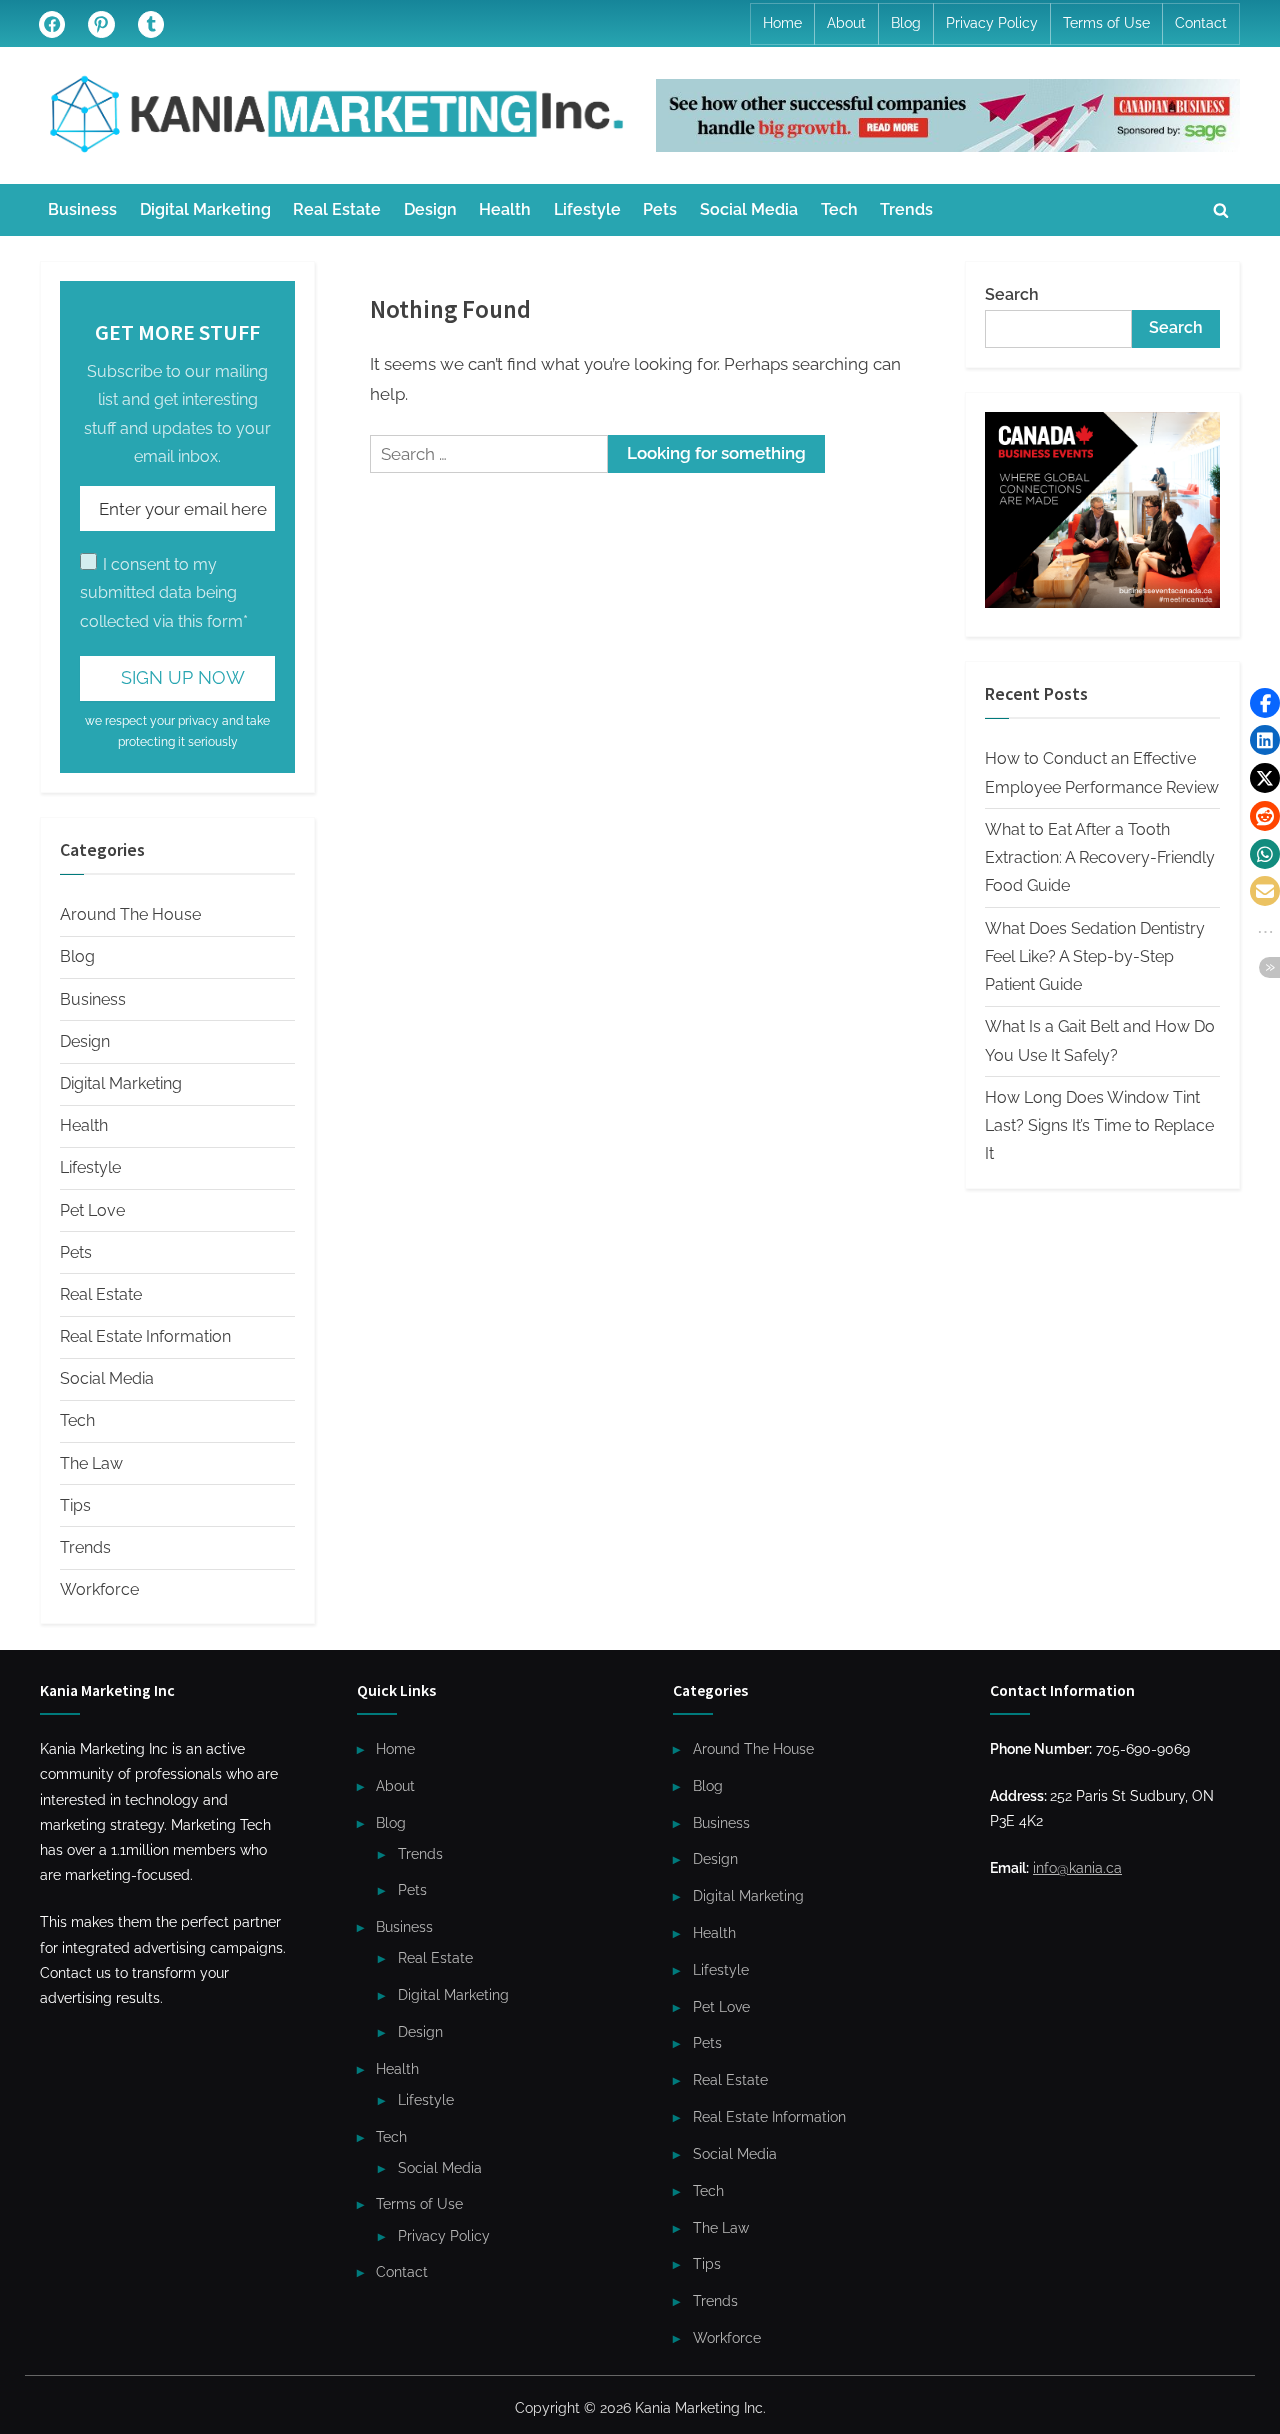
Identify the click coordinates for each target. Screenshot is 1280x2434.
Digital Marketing (205, 209)
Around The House (130, 914)
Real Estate (337, 209)
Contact (1201, 23)
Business (82, 209)
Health (505, 209)
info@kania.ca (1077, 1867)
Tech (839, 209)
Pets (660, 209)
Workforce (99, 1589)
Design (430, 209)
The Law (91, 1463)
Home (782, 23)
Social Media (749, 209)
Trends (906, 209)
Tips (75, 1505)
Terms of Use (1106, 23)
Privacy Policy (992, 23)
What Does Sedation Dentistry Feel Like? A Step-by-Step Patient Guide (1095, 957)
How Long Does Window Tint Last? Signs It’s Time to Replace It (1099, 1126)
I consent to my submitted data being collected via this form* (164, 593)
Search (1012, 294)
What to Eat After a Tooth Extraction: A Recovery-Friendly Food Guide (1100, 858)
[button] (1265, 703)
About (846, 23)
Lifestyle (587, 209)
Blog (906, 23)
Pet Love (92, 1210)
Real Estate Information (145, 1336)
